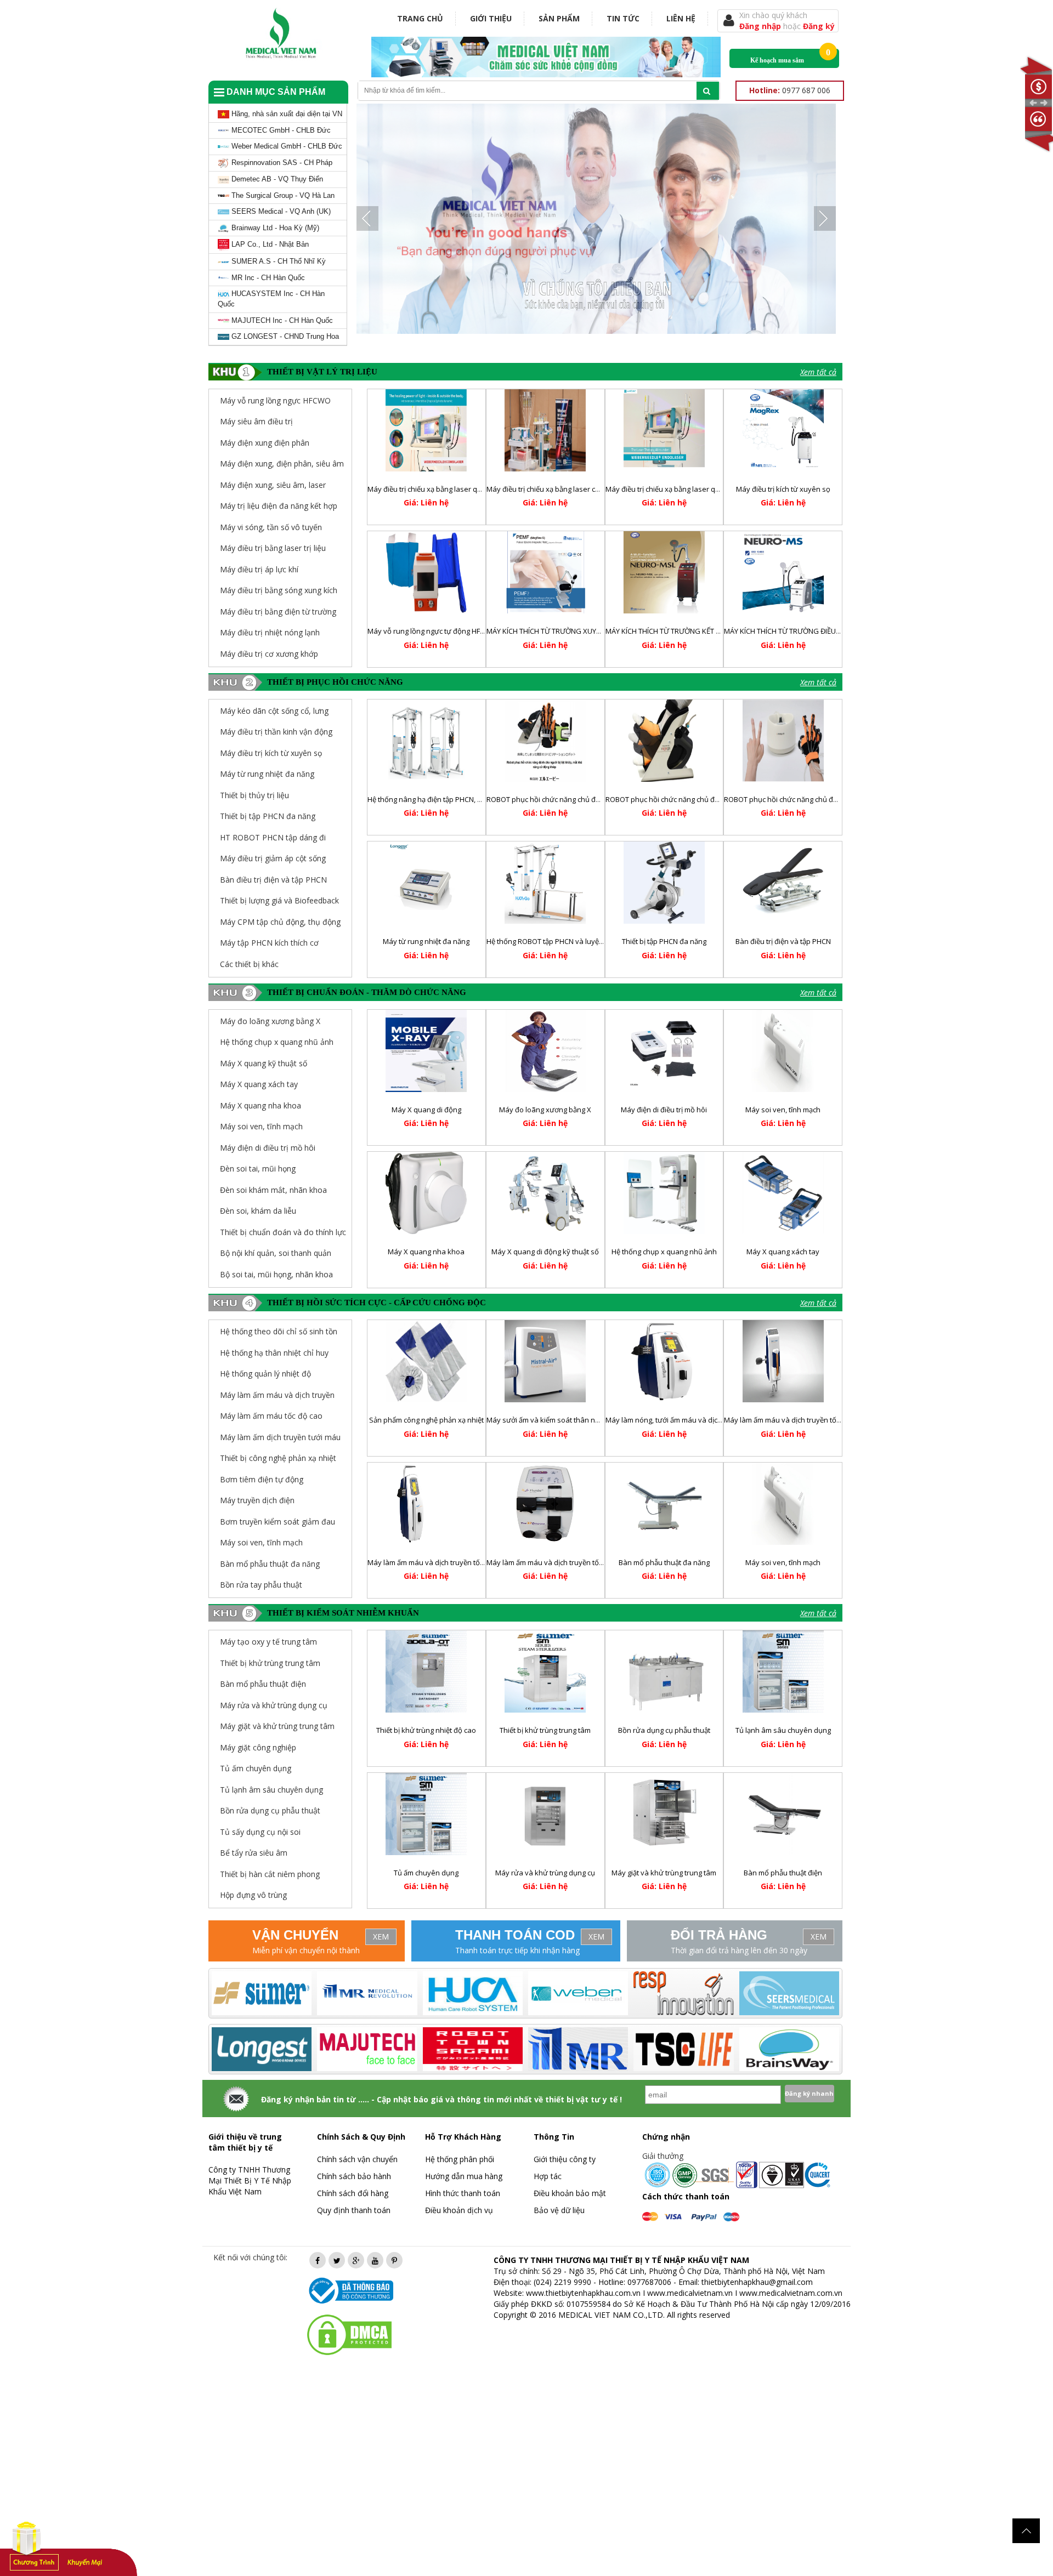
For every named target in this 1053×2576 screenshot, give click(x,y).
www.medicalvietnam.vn (690, 2293)
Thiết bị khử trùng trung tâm (545, 1730)
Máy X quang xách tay (259, 1084)
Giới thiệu (491, 18)
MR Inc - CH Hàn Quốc (267, 278)
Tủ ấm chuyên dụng (426, 1873)
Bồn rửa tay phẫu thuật (261, 1585)
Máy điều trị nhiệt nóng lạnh (270, 632)
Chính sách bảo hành (354, 2176)
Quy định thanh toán (354, 2210)
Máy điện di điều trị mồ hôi (268, 1148)
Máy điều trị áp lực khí (259, 569)
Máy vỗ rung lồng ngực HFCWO (275, 400)
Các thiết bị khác (249, 964)
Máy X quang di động (426, 1110)
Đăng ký (819, 26)
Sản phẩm (559, 18)
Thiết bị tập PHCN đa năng (268, 816)
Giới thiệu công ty (565, 2159)
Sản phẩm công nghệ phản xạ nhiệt (426, 1420)
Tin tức (623, 18)
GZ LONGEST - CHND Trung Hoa (284, 336)
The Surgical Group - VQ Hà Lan (282, 195)
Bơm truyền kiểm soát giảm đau (278, 1522)
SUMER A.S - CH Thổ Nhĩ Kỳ (278, 261)
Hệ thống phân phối (460, 2159)
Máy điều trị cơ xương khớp (269, 654)
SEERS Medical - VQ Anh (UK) (280, 211)
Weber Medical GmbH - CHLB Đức (286, 146)
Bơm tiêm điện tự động (262, 1479)
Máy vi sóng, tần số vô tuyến (271, 527)
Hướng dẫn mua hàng (464, 2176)
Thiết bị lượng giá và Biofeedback (279, 900)
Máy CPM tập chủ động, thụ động (280, 922)
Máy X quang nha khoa (261, 1105)
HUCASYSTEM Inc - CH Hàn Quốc (271, 299)
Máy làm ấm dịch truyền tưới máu (280, 1437)
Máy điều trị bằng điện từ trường (278, 612)
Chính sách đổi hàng (353, 2193)
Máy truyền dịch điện (257, 1500)
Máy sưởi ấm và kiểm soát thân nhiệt (547, 1420)
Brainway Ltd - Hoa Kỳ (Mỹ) (274, 228)
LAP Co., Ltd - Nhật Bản (269, 244)
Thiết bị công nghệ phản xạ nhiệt (278, 1458)
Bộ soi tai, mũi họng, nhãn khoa (276, 1274)
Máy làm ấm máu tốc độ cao (271, 1416)
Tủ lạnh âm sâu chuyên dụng (783, 1730)
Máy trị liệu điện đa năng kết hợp (279, 506)
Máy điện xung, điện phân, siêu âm (282, 464)
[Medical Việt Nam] (281, 31)
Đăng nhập (761, 26)
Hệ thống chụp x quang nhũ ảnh (277, 1042)
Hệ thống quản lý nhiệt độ (265, 1374)
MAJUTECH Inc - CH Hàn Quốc (281, 320)
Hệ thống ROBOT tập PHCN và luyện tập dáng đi (564, 941)
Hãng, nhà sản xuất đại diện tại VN (286, 114)
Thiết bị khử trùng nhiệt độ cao (426, 1730)
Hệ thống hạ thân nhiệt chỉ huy (274, 1353)
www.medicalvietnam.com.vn (791, 2293)
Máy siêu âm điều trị (256, 421)
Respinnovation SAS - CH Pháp (281, 163)
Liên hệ (681, 18)
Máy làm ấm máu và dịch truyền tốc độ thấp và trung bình (818, 1420)
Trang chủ (420, 18)
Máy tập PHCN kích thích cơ (269, 943)
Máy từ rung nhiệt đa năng (267, 774)
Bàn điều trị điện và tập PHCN (273, 880)
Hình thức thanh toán (463, 2193)
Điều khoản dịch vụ (459, 2210)
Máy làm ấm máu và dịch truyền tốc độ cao (556, 1562)
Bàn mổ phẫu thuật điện (783, 1873)
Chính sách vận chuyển (357, 2159)
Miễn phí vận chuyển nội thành (306, 1950)
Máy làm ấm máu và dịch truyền (277, 1395)
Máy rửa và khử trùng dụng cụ (545, 1873)
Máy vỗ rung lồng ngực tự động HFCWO (432, 631)
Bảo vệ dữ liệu (559, 2210)
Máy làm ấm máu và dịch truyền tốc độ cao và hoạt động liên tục (472, 1562)
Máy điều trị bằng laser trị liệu (273, 548)
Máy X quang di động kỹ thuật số (545, 1252)
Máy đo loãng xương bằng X (270, 1021)
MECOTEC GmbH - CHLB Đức (280, 130)
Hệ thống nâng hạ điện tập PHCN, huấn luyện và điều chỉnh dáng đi (477, 799)
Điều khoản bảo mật (570, 2193)
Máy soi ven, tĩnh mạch (261, 1126)
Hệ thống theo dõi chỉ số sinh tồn (279, 1331)
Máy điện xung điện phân (265, 443)
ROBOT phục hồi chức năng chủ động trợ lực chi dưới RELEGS (705, 799)
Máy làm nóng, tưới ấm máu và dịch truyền (675, 1420)
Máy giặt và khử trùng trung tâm (664, 1873)
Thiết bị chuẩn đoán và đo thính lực (283, 1232)
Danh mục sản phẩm (275, 92)
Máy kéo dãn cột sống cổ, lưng (274, 711)
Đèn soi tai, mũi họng (258, 1168)
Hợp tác (548, 2176)
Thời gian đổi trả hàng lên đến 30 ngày (739, 1950)
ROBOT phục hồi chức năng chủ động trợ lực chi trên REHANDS (826, 799)
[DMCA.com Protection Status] (349, 2334)
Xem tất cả (818, 372)
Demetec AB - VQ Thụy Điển (276, 179)
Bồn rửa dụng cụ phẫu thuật (664, 1730)
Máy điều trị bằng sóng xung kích (279, 590)
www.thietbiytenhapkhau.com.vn (583, 2293)
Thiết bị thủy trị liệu (254, 795)
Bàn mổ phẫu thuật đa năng (270, 1564)
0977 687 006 (790, 90)
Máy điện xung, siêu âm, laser (273, 485)
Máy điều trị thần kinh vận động (276, 732)
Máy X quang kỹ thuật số (264, 1063)
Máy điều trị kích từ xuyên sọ (783, 489)
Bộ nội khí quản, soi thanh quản (276, 1253)
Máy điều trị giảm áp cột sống (273, 858)
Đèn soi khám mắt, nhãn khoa (273, 1190)
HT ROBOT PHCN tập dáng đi (273, 837)
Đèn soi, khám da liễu (258, 1211)
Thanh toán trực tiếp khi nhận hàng (517, 1950)
